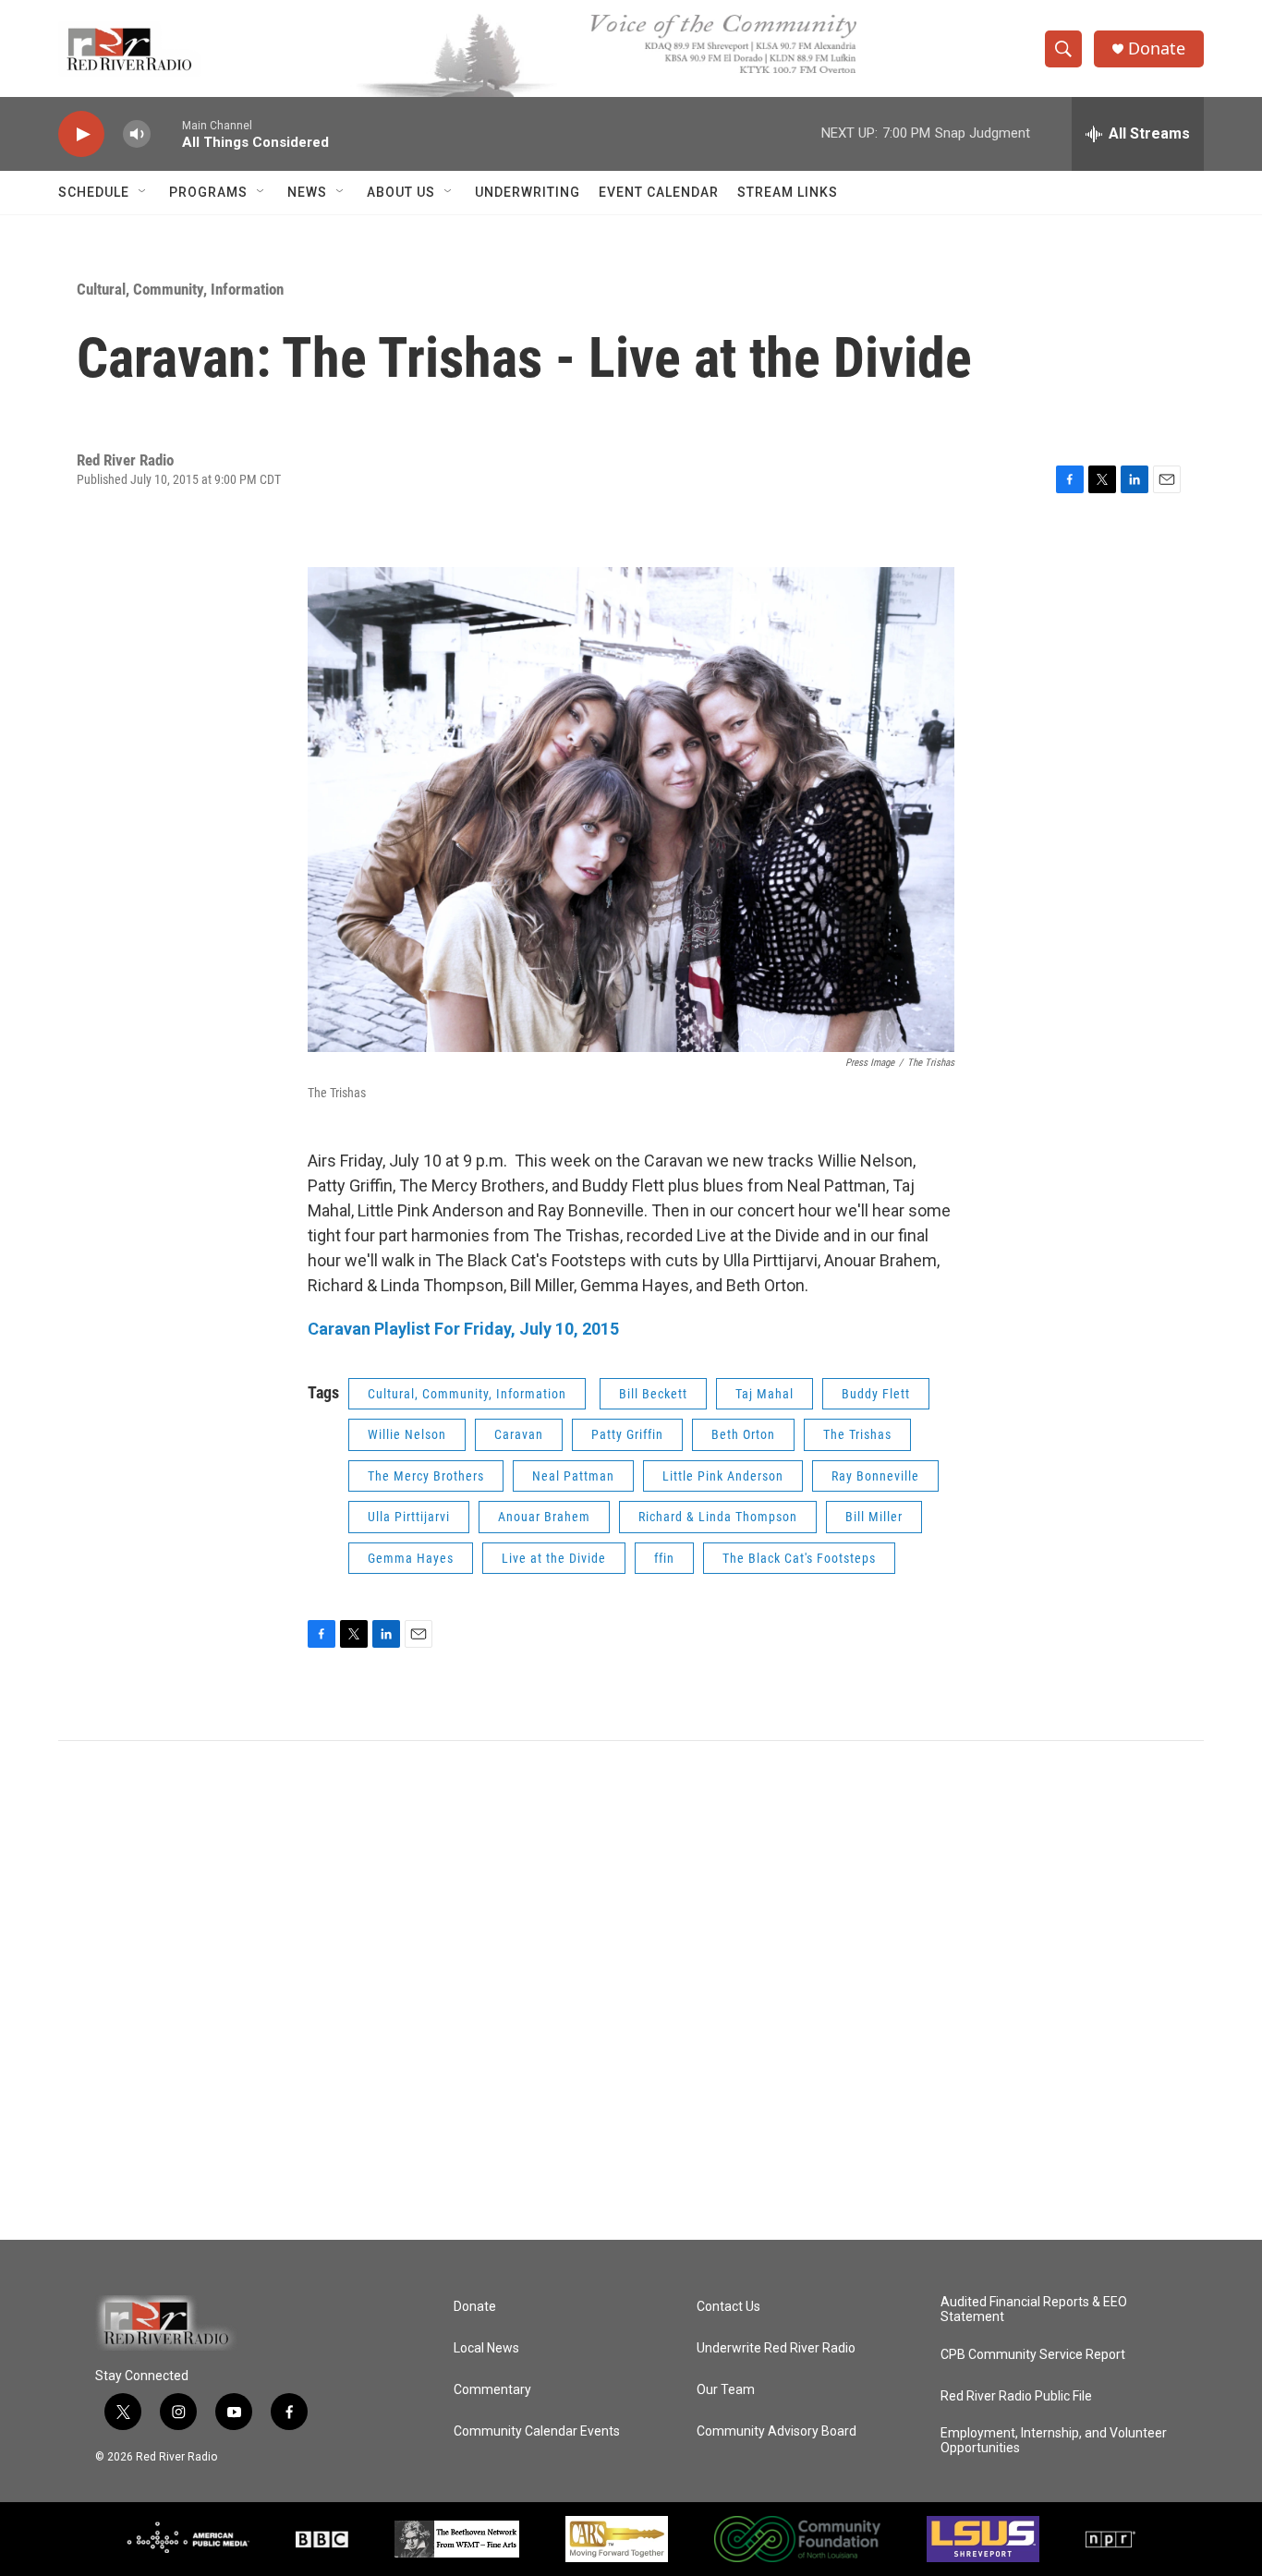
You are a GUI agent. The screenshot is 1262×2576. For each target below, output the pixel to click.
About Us (401, 192)
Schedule (94, 192)
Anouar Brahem (544, 1517)
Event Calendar (659, 192)
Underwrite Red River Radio (776, 2348)
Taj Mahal (764, 1394)
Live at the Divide (554, 1558)
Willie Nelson (407, 1434)
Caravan (519, 1434)
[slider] (166, 133)
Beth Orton (743, 1434)
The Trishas (857, 1434)
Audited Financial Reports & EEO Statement (1034, 2310)
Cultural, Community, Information (180, 289)
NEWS (307, 192)
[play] (81, 134)
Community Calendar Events (537, 2431)
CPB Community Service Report (1033, 2355)
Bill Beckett (653, 1394)
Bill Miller (874, 1517)
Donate (1157, 48)
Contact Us (728, 2307)
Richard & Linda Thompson (718, 1517)
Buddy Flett (876, 1394)
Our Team (726, 2390)
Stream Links (788, 192)
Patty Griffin (627, 1434)
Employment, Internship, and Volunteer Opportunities (1054, 2441)
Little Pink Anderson (723, 1476)
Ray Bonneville (875, 1476)
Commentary (492, 2390)
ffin (664, 1558)
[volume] (137, 134)
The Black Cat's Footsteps (799, 1558)
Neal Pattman (573, 1476)
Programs (208, 192)
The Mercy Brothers (426, 1476)
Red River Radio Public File (1016, 2396)
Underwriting (528, 192)
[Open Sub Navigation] (143, 192)
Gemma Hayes (411, 1558)
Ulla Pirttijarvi (409, 1517)
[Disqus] (631, 1990)
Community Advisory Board (777, 2431)
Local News (486, 2348)
